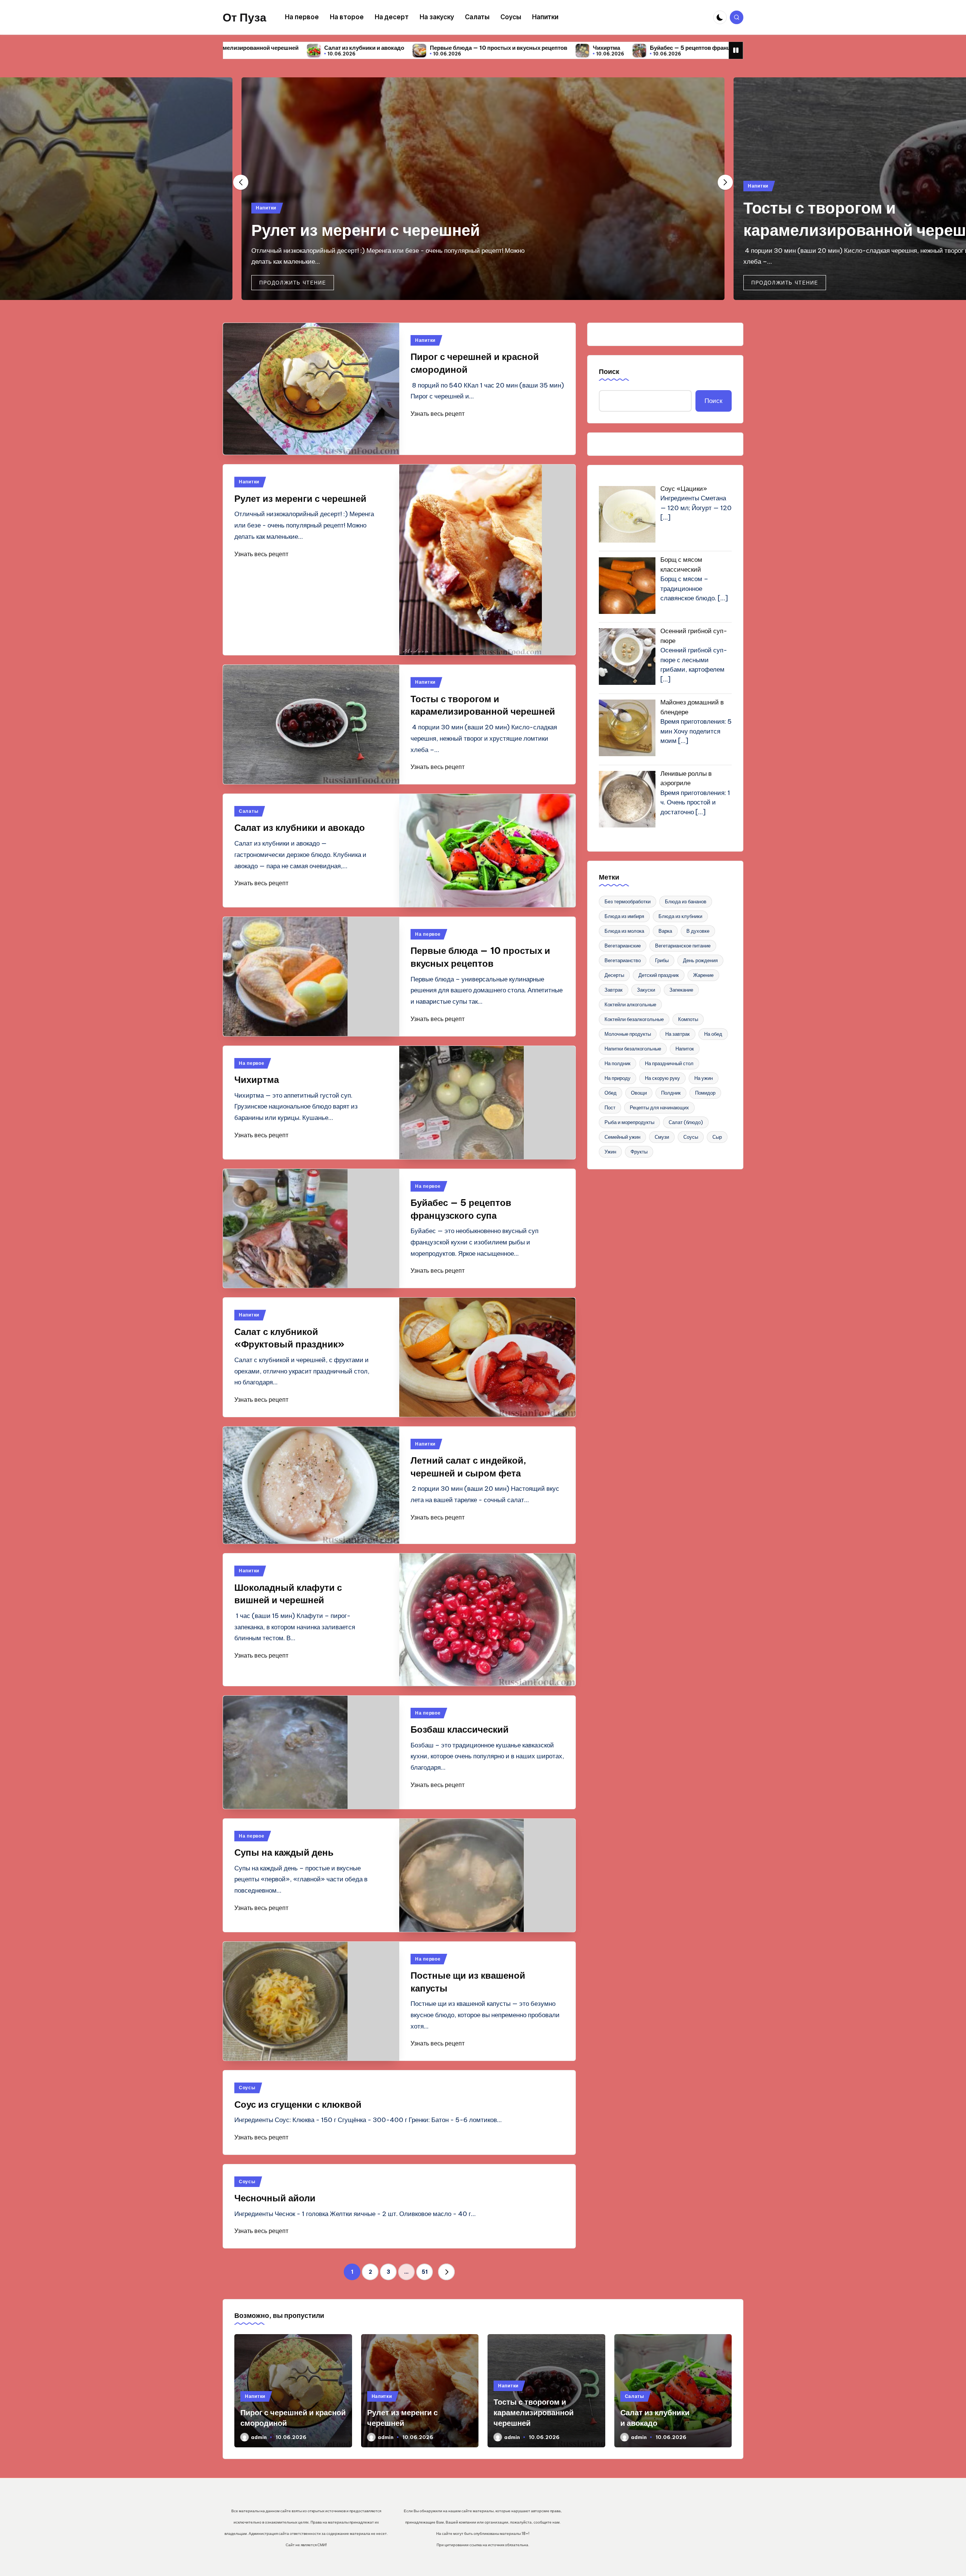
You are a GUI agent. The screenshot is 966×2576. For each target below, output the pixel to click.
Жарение (703, 975)
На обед (713, 1034)
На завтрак (678, 1034)
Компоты (688, 1019)
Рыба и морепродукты (629, 1122)
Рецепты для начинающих (659, 1107)
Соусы (247, 2088)
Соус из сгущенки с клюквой (298, 2104)
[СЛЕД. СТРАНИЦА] (446, 2272)
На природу (618, 1078)
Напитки (266, 208)
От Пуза (245, 17)
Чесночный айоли (275, 2198)
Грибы (662, 960)
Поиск (609, 371)
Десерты (614, 975)
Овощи (639, 1093)
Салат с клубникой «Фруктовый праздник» (631, 48)
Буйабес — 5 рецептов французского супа (488, 48)
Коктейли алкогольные (630, 1004)
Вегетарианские (623, 946)
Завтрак (614, 990)
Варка (665, 931)
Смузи (662, 1137)
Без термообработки (628, 901)
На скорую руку (662, 1078)
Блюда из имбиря (624, 916)
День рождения (700, 960)
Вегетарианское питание (683, 946)
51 (425, 2272)
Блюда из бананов (686, 901)
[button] (293, 283)
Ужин (610, 1152)
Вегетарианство (623, 960)
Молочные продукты (628, 1034)
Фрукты (639, 1152)
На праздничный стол (669, 1063)
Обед (611, 1093)
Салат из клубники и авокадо (300, 827)
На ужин (704, 1078)
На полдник (618, 1063)
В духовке (698, 931)
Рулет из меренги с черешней (366, 230)
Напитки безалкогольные (633, 1049)
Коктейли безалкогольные (634, 1019)
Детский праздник (659, 975)
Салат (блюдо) (686, 1122)
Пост (610, 1107)
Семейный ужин (622, 1137)
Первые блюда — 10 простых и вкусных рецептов (280, 48)
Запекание (681, 990)
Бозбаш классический (460, 1729)
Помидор (705, 1093)
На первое (428, 934)
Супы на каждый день (284, 1852)
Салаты (248, 811)
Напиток (685, 1049)
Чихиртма (388, 48)
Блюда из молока (624, 931)
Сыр (717, 1137)
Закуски (646, 990)
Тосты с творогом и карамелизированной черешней (534, 2412)
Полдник (671, 1093)
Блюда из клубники (680, 916)
